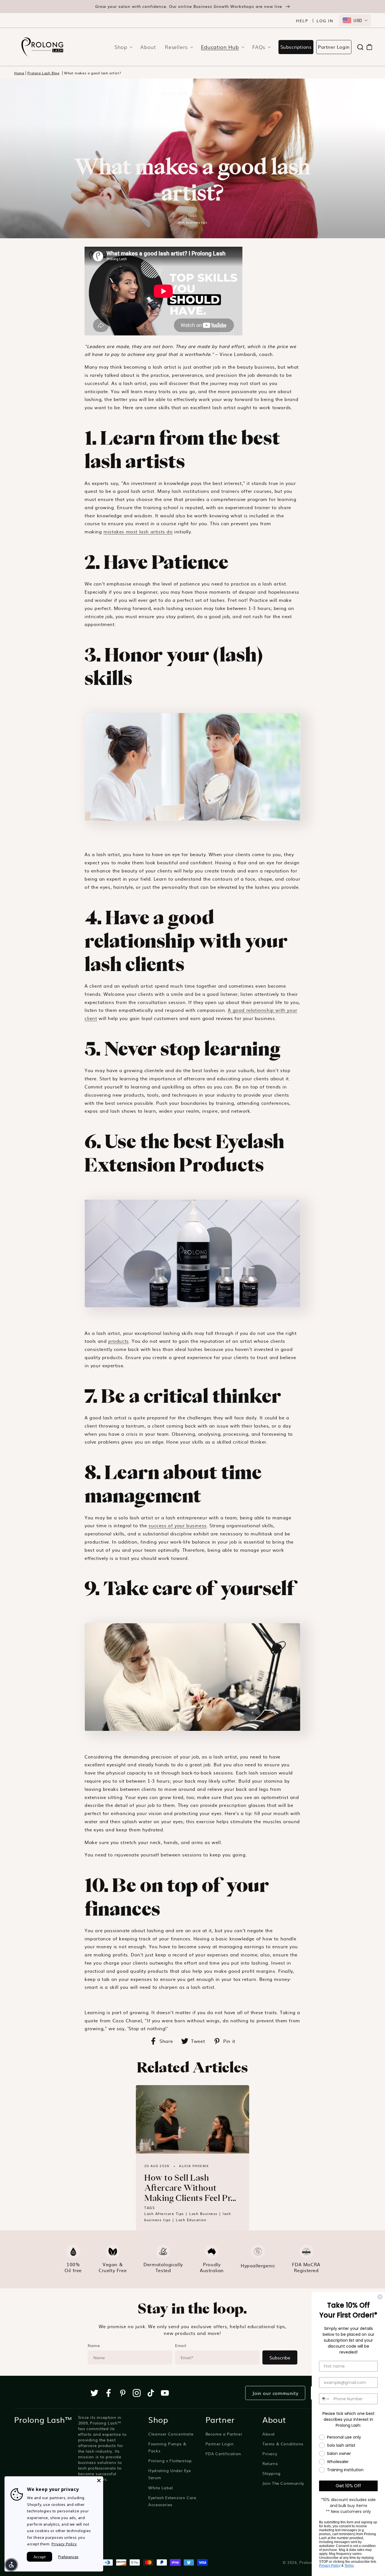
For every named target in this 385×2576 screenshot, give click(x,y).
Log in (325, 21)
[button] (122, 47)
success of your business (177, 1525)
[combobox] (355, 20)
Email (181, 2345)
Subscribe (280, 2357)
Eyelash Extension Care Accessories (172, 2501)
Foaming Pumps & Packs (167, 2447)
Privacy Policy (64, 2544)
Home (19, 73)
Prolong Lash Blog (43, 73)
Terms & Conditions (283, 2444)
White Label (161, 2488)
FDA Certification (223, 2453)
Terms (349, 2566)
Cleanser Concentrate (171, 2434)
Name (94, 2345)
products (119, 1341)
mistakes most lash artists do (138, 531)
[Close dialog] (380, 2297)
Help (302, 21)
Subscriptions (296, 47)
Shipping (272, 2473)
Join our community (275, 2393)
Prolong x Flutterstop (170, 2461)
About (269, 2434)
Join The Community (283, 2483)
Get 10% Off (348, 2486)
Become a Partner (224, 2434)
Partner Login (334, 47)
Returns (270, 2463)
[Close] (99, 2481)
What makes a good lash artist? (92, 73)
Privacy (270, 2453)
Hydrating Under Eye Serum (170, 2474)
